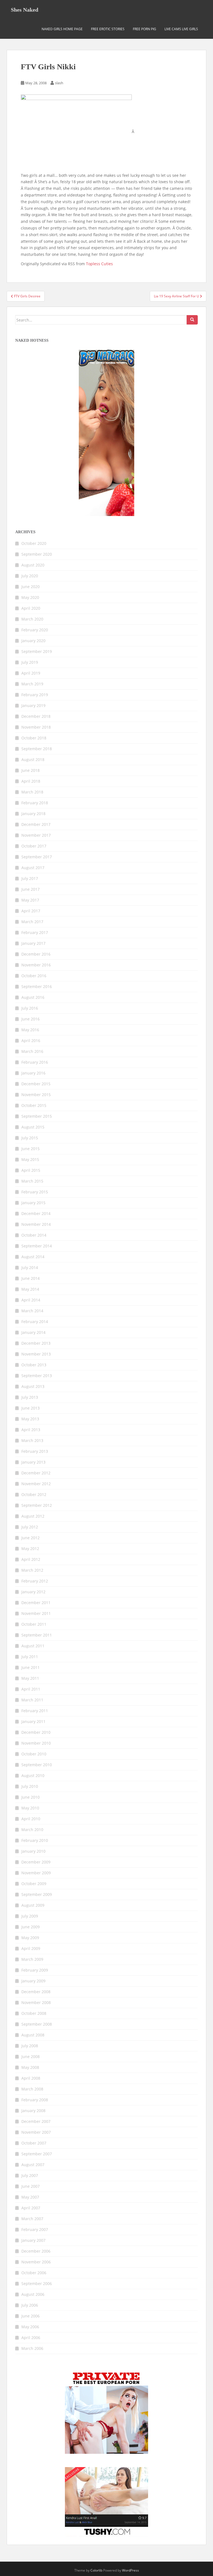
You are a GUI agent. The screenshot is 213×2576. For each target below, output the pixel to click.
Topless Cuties (99, 264)
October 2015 (34, 1105)
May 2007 (30, 2197)
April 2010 (31, 1819)
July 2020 (30, 576)
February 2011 (35, 1711)
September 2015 (37, 1116)
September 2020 (37, 554)
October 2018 (34, 738)
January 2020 (33, 641)
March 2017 (32, 922)
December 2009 (36, 1862)
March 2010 (32, 1830)
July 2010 (30, 1786)
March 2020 (32, 619)
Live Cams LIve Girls (181, 29)
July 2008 (30, 2046)
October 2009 (34, 1884)
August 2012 (33, 1516)
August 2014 (33, 1257)
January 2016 (33, 1073)
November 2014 (36, 1224)
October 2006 (34, 2273)
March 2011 (32, 1700)
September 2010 (37, 1765)
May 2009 (30, 1938)
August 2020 (33, 565)
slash (59, 83)
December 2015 (36, 1084)
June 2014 (31, 1278)
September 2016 (37, 986)
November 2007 (36, 2132)
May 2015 (30, 1159)
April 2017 (31, 911)
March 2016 (32, 1051)
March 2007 (32, 2219)
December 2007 (36, 2121)
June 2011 (31, 1667)
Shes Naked (25, 10)
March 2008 (32, 2089)
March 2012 (32, 1570)
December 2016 (36, 954)
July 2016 (30, 1008)
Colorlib (96, 2570)
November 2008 (36, 2002)
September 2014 (37, 1246)
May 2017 (30, 900)
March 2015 (32, 1181)
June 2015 (31, 1149)
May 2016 (30, 1030)
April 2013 (31, 1430)
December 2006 (36, 2251)
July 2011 (30, 1657)
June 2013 (31, 1408)
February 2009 (35, 1970)
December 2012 (36, 1473)
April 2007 (31, 2208)
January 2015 (33, 1203)
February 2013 (35, 1451)
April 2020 (31, 608)
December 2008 (36, 1992)
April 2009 (31, 1948)
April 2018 (31, 781)
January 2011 (33, 1721)
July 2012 (30, 1527)
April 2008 (31, 2078)
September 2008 (37, 2024)
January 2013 (33, 1462)
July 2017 (30, 878)
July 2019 (30, 662)
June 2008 (31, 2057)
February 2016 (35, 1062)
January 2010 (33, 1851)
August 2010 (33, 1775)
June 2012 (31, 1538)
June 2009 (31, 1927)
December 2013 (36, 1343)
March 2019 (32, 684)
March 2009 (32, 1959)
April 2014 (31, 1300)
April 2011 (31, 1689)
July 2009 (30, 1916)
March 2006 (32, 2348)
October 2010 (34, 1754)
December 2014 (36, 1213)
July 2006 (30, 2305)
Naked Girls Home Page (62, 29)
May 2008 (30, 2067)
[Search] (192, 320)
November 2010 (36, 1743)
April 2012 (31, 1559)
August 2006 (33, 2294)
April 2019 (31, 673)
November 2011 (36, 1613)
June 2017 (31, 889)
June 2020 (31, 587)
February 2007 (35, 2229)
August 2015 (33, 1127)
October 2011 (34, 1624)
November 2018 (36, 727)
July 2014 (30, 1267)
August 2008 (33, 2035)
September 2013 (37, 1376)
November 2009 (36, 1873)
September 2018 (37, 749)
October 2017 (34, 846)
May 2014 (30, 1289)
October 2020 (34, 543)
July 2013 (30, 1397)
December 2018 (36, 716)
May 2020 (30, 597)
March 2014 (32, 1311)
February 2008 (35, 2100)
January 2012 (33, 1592)
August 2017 (33, 868)
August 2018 (33, 759)
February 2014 (35, 1322)
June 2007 (31, 2186)
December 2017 (36, 824)
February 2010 (35, 1840)
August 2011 (33, 1646)
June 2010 (31, 1797)
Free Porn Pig (144, 29)
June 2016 (31, 1019)
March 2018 (32, 792)
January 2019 (33, 705)
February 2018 (35, 803)
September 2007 (37, 2154)
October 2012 (34, 1494)
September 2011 (37, 1635)
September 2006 (37, 2283)
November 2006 (36, 2262)
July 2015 (30, 1138)
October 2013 (34, 1365)
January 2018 (33, 814)
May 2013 (30, 1419)
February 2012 (35, 1581)
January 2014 (33, 1332)
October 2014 (34, 1235)
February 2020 (35, 630)
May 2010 (30, 1808)
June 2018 (31, 770)
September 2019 (37, 651)
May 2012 (30, 1549)
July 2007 (30, 2175)
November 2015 (36, 1095)
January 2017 (33, 943)
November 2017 (36, 835)
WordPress (130, 2570)
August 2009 (33, 1905)
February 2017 (35, 932)
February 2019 (35, 695)
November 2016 (36, 965)
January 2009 (33, 1981)
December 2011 (36, 1603)
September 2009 (37, 1894)
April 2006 (31, 2338)
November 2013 (36, 1354)
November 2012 (36, 1484)
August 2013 (33, 1386)
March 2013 (32, 1440)
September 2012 (37, 1505)
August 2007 (33, 2165)
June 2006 (31, 2316)
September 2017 (37, 857)
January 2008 (33, 2111)
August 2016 (33, 997)
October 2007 (34, 2143)
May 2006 (30, 2327)
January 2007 (33, 2240)
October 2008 (34, 2013)
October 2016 (34, 976)
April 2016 (31, 1041)
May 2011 (30, 1678)
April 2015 (31, 1170)
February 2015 (35, 1192)
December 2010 (36, 1732)
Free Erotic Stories (108, 29)
